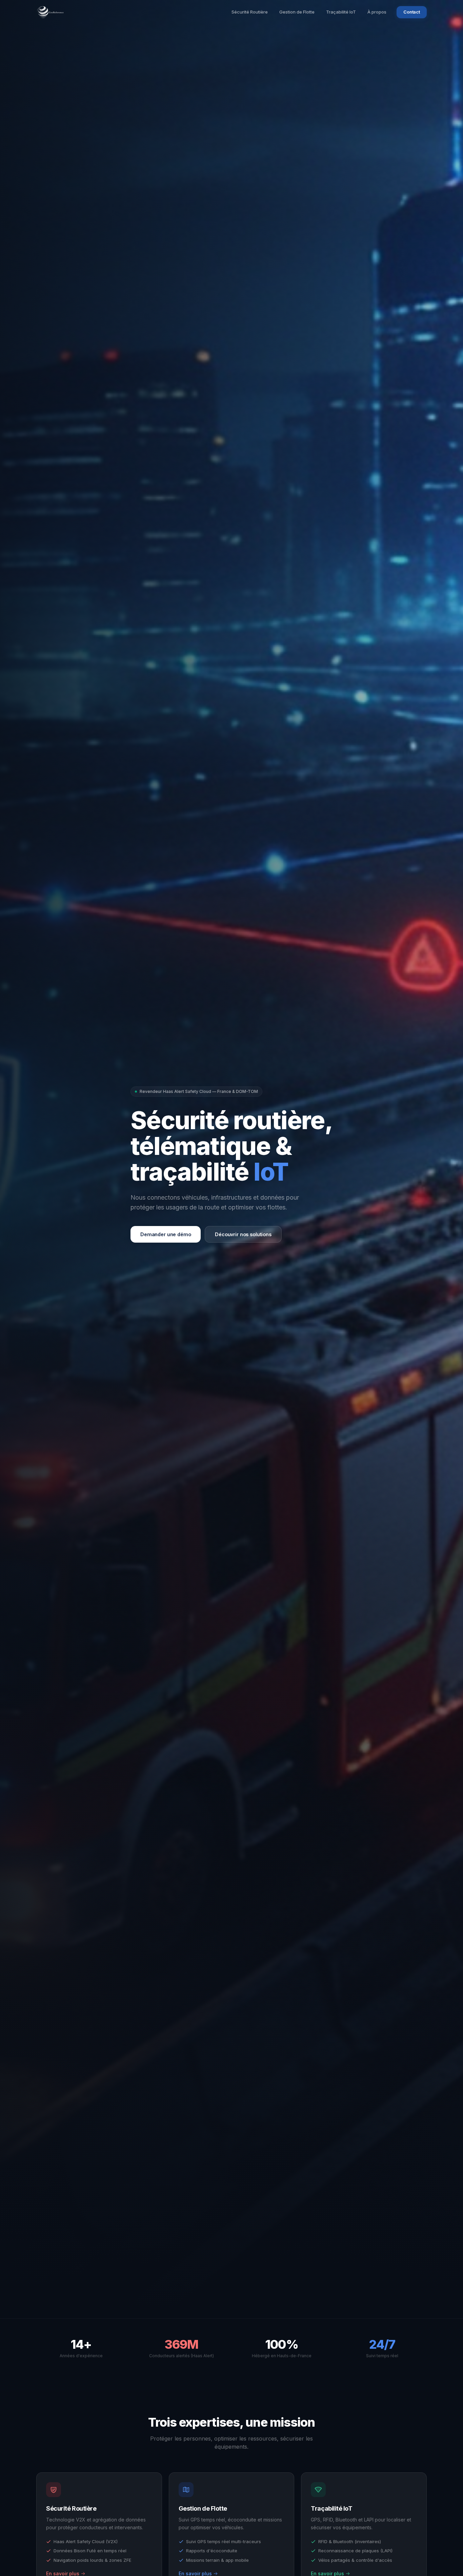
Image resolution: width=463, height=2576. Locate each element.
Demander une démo (166, 1234)
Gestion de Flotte (297, 12)
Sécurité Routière (250, 12)
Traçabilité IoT (341, 12)
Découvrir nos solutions (243, 1234)
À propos (377, 12)
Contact (412, 12)
